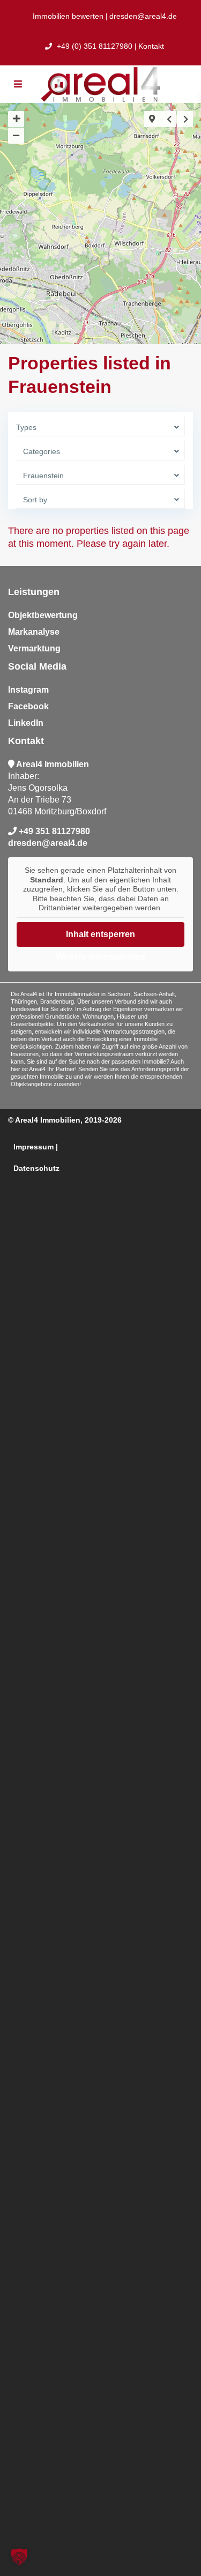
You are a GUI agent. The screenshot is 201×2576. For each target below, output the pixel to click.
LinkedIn (26, 723)
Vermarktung (34, 648)
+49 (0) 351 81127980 (94, 46)
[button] (19, 2557)
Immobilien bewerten (68, 16)
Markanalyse (34, 632)
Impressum (33, 1147)
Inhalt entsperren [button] (100, 934)
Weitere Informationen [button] (100, 957)
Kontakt (151, 46)
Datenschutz (36, 1168)
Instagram (28, 690)
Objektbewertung (43, 615)
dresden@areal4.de (143, 16)
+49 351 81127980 (54, 831)
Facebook (28, 706)
